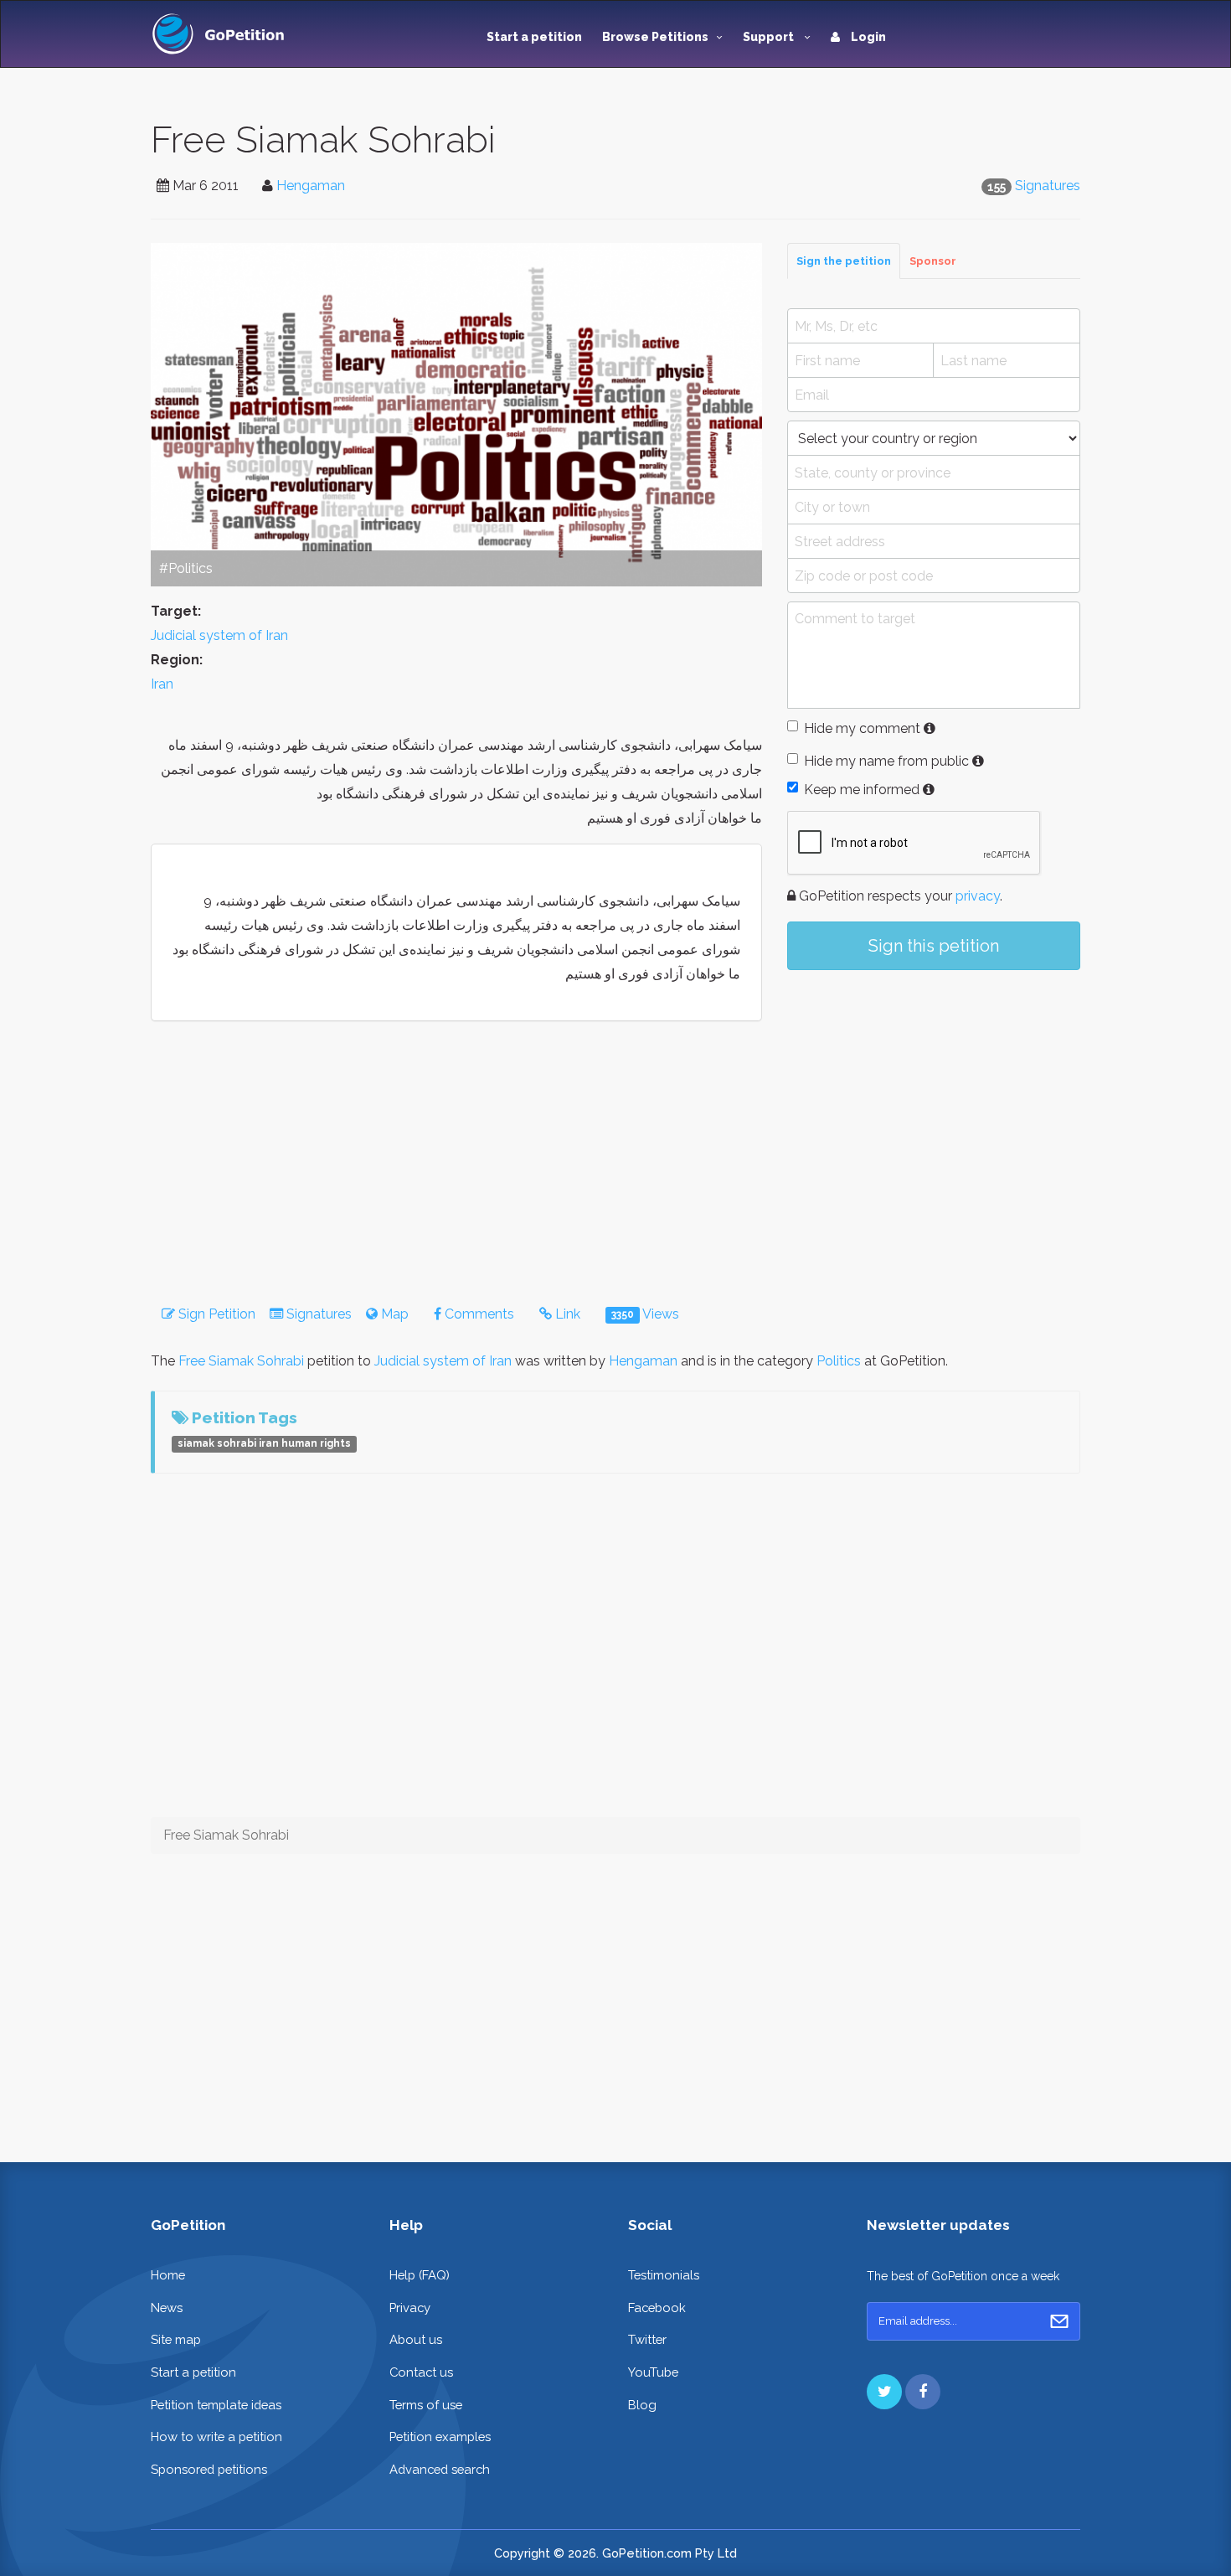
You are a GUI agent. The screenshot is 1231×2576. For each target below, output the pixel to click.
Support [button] (770, 37)
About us (416, 2339)
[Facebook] (923, 2392)
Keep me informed (862, 790)
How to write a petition (216, 2437)
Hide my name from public (886, 761)
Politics (839, 1361)
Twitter (647, 2339)
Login (867, 37)
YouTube (653, 2372)
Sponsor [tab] (933, 261)
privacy (978, 896)
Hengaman (311, 186)
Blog (642, 2405)
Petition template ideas (216, 2405)
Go (1059, 2321)
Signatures (1048, 186)
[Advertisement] (934, 1121)
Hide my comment (862, 728)
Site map (176, 2339)
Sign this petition (934, 946)
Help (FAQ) (420, 2275)
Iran (162, 684)
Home (168, 2275)
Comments (478, 1314)
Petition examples (440, 2437)
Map (393, 1314)
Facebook (657, 2308)
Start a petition (534, 37)
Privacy (410, 2308)
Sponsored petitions (209, 2469)
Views (645, 1314)
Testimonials (664, 2275)
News (167, 2308)
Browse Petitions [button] (655, 37)
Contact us (421, 2372)
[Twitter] (884, 2392)
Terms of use (426, 2405)
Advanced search (440, 2469)
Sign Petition (215, 1314)
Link (566, 1314)
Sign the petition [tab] (844, 261)
